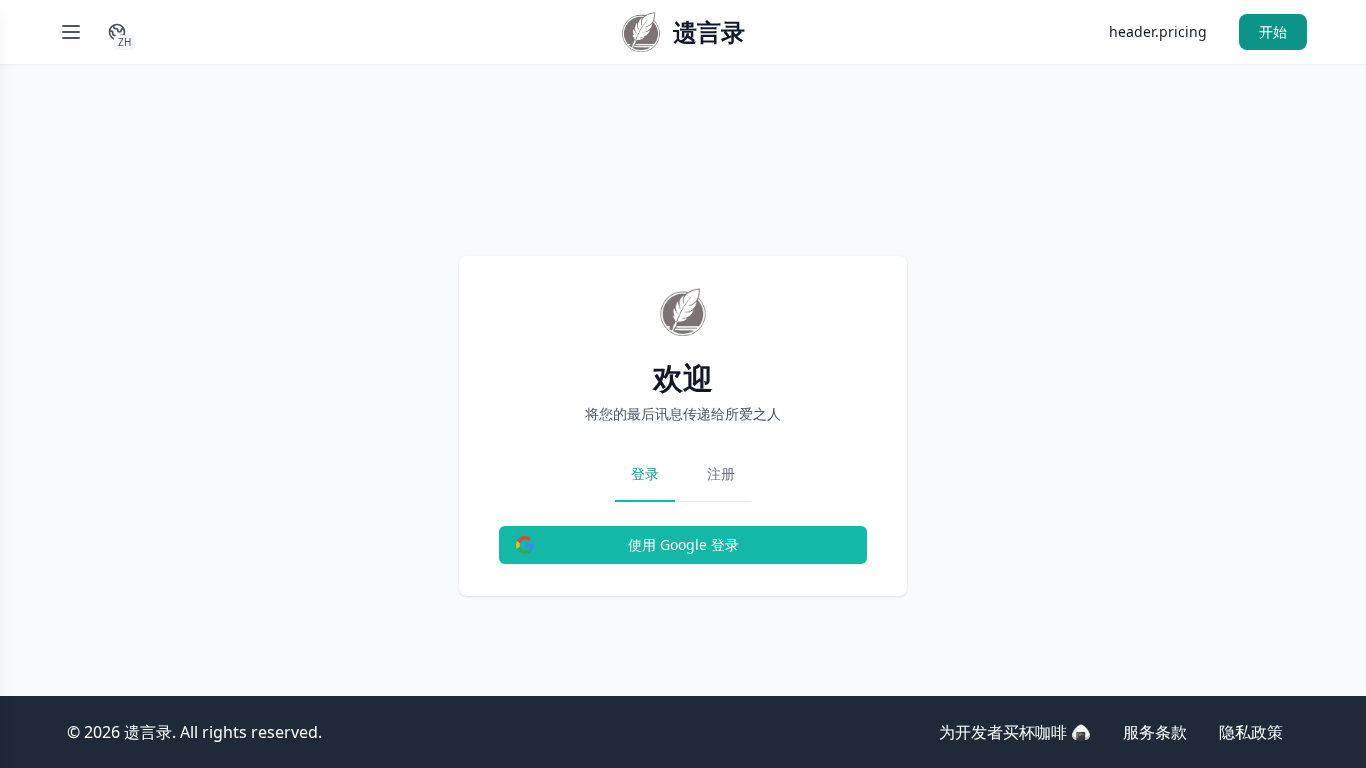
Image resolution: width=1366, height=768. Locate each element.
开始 (1273, 31)
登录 (645, 473)
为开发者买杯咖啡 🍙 (1015, 732)
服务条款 (1155, 732)
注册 (721, 473)
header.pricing (1158, 31)
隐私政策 (1251, 732)
